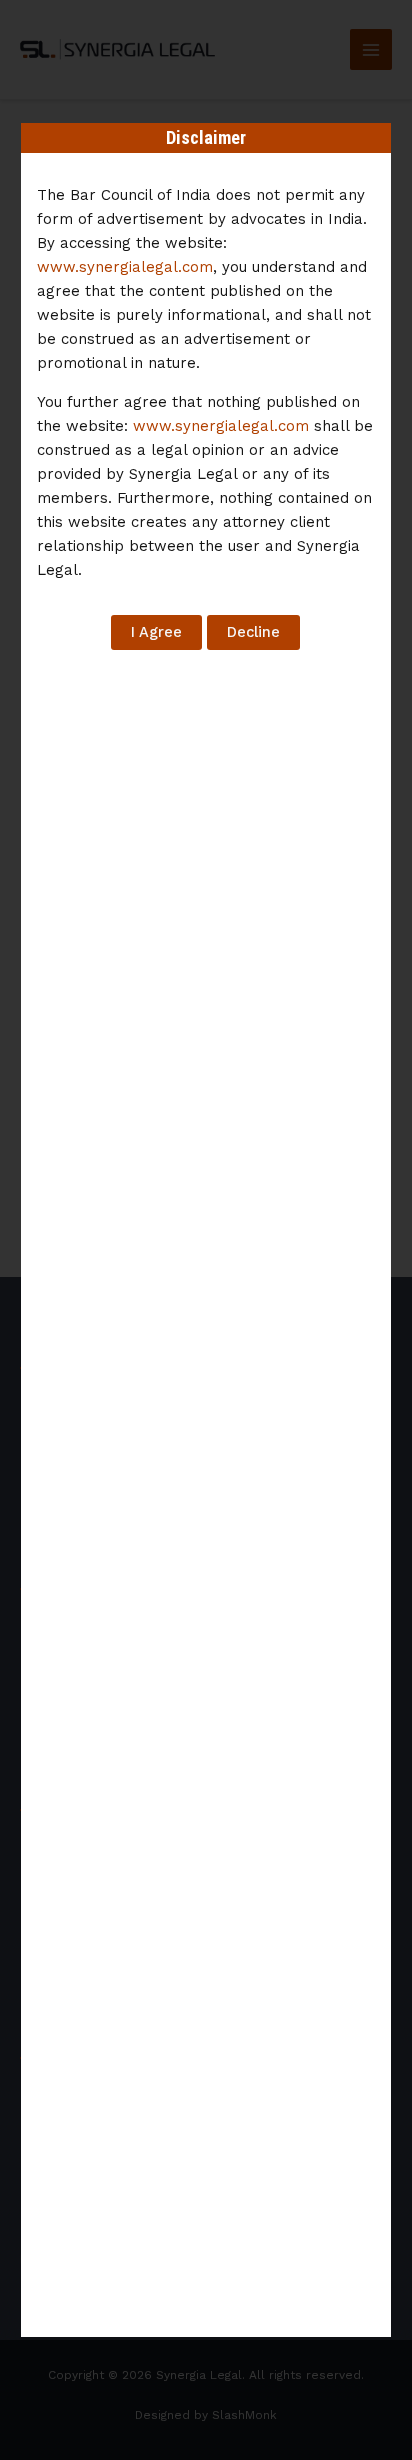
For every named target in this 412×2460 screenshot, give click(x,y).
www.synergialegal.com (125, 267)
